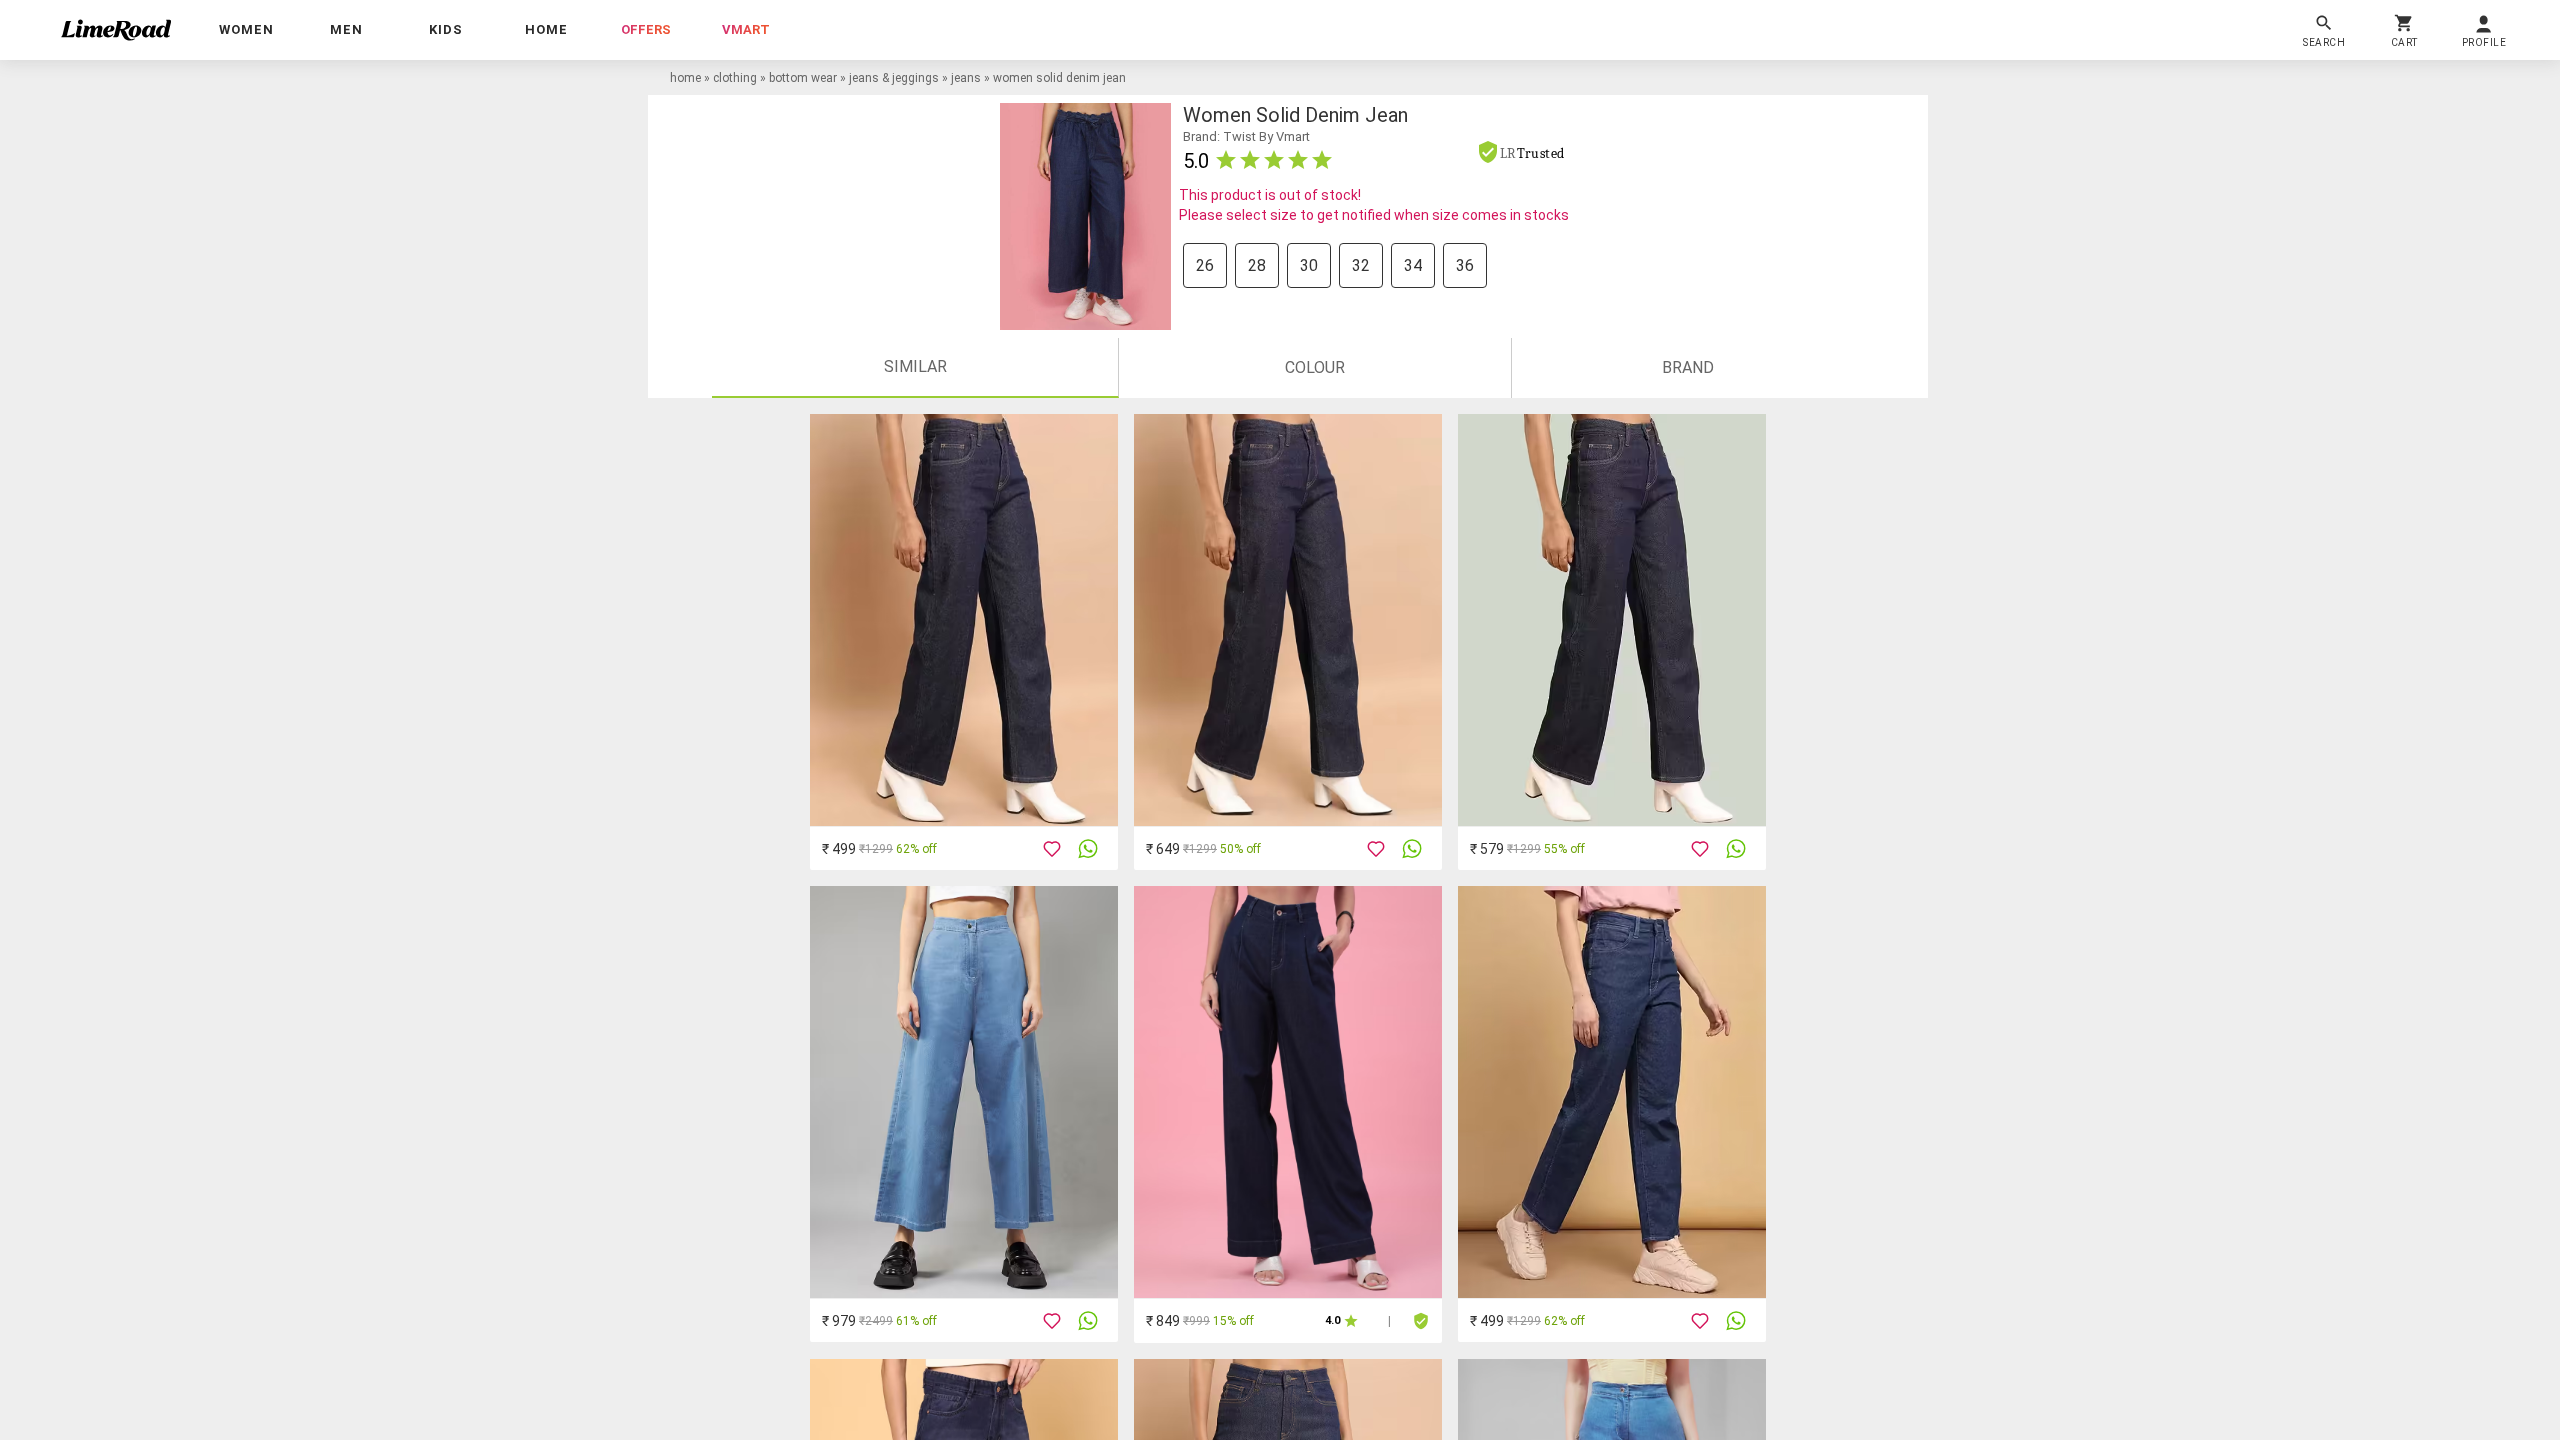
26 (1205, 265)
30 (1309, 265)
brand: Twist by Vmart (1246, 136)
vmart (746, 29)
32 (1361, 265)
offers (646, 29)
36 (1465, 265)
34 (1413, 265)
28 (1257, 265)
